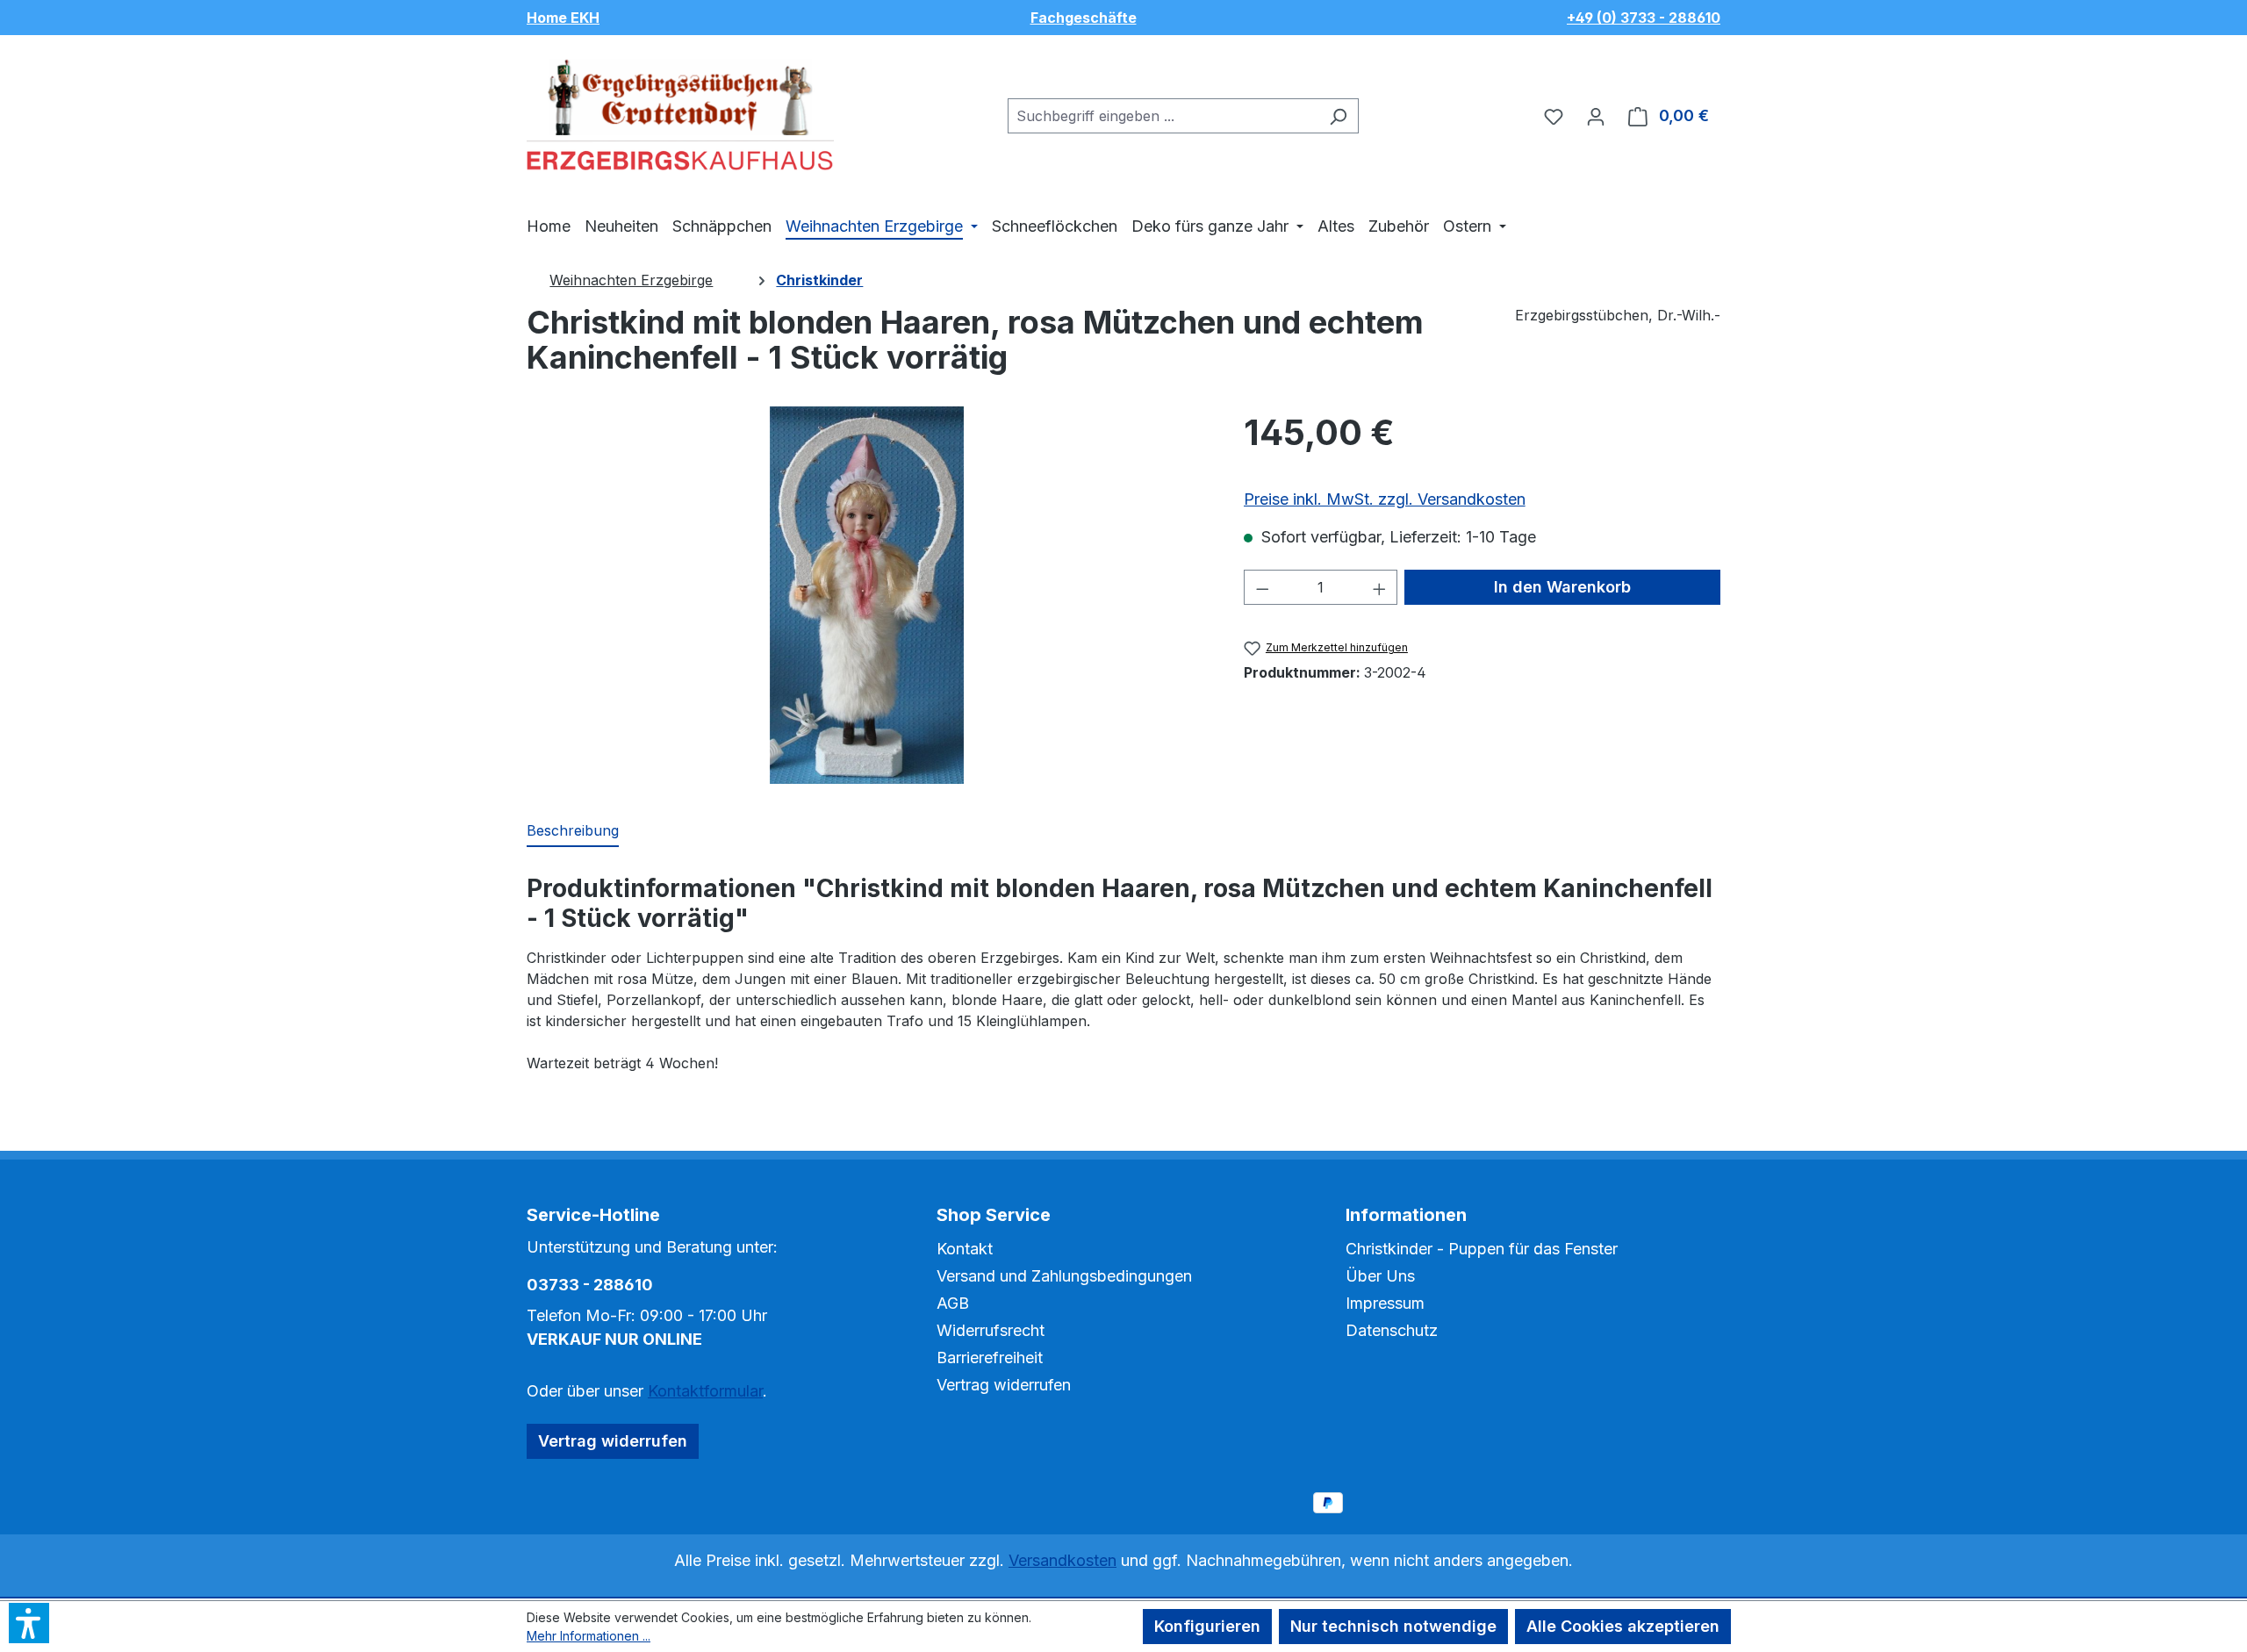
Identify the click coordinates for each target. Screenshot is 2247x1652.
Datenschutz (1392, 1330)
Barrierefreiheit (990, 1358)
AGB (953, 1303)
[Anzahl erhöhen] (1380, 587)
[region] (868, 595)
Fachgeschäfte (1084, 18)
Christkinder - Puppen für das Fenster (1482, 1249)
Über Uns (1380, 1276)
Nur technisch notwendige (1393, 1626)
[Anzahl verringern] (1262, 587)
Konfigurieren (1207, 1626)
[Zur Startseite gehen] (680, 112)
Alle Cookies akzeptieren (1623, 1626)
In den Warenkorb (1562, 587)
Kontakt (965, 1249)
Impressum (1385, 1303)
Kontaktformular (705, 1391)
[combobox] (1163, 116)
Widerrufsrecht (991, 1330)
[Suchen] (1338, 116)
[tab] (573, 831)
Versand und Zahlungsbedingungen (1064, 1276)
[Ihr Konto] (1596, 116)
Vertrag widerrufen (613, 1441)
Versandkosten (1062, 1560)
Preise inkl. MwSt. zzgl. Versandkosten (1385, 499)
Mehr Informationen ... (589, 1636)
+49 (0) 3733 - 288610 (1644, 18)
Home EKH (563, 18)
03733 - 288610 (590, 1285)
